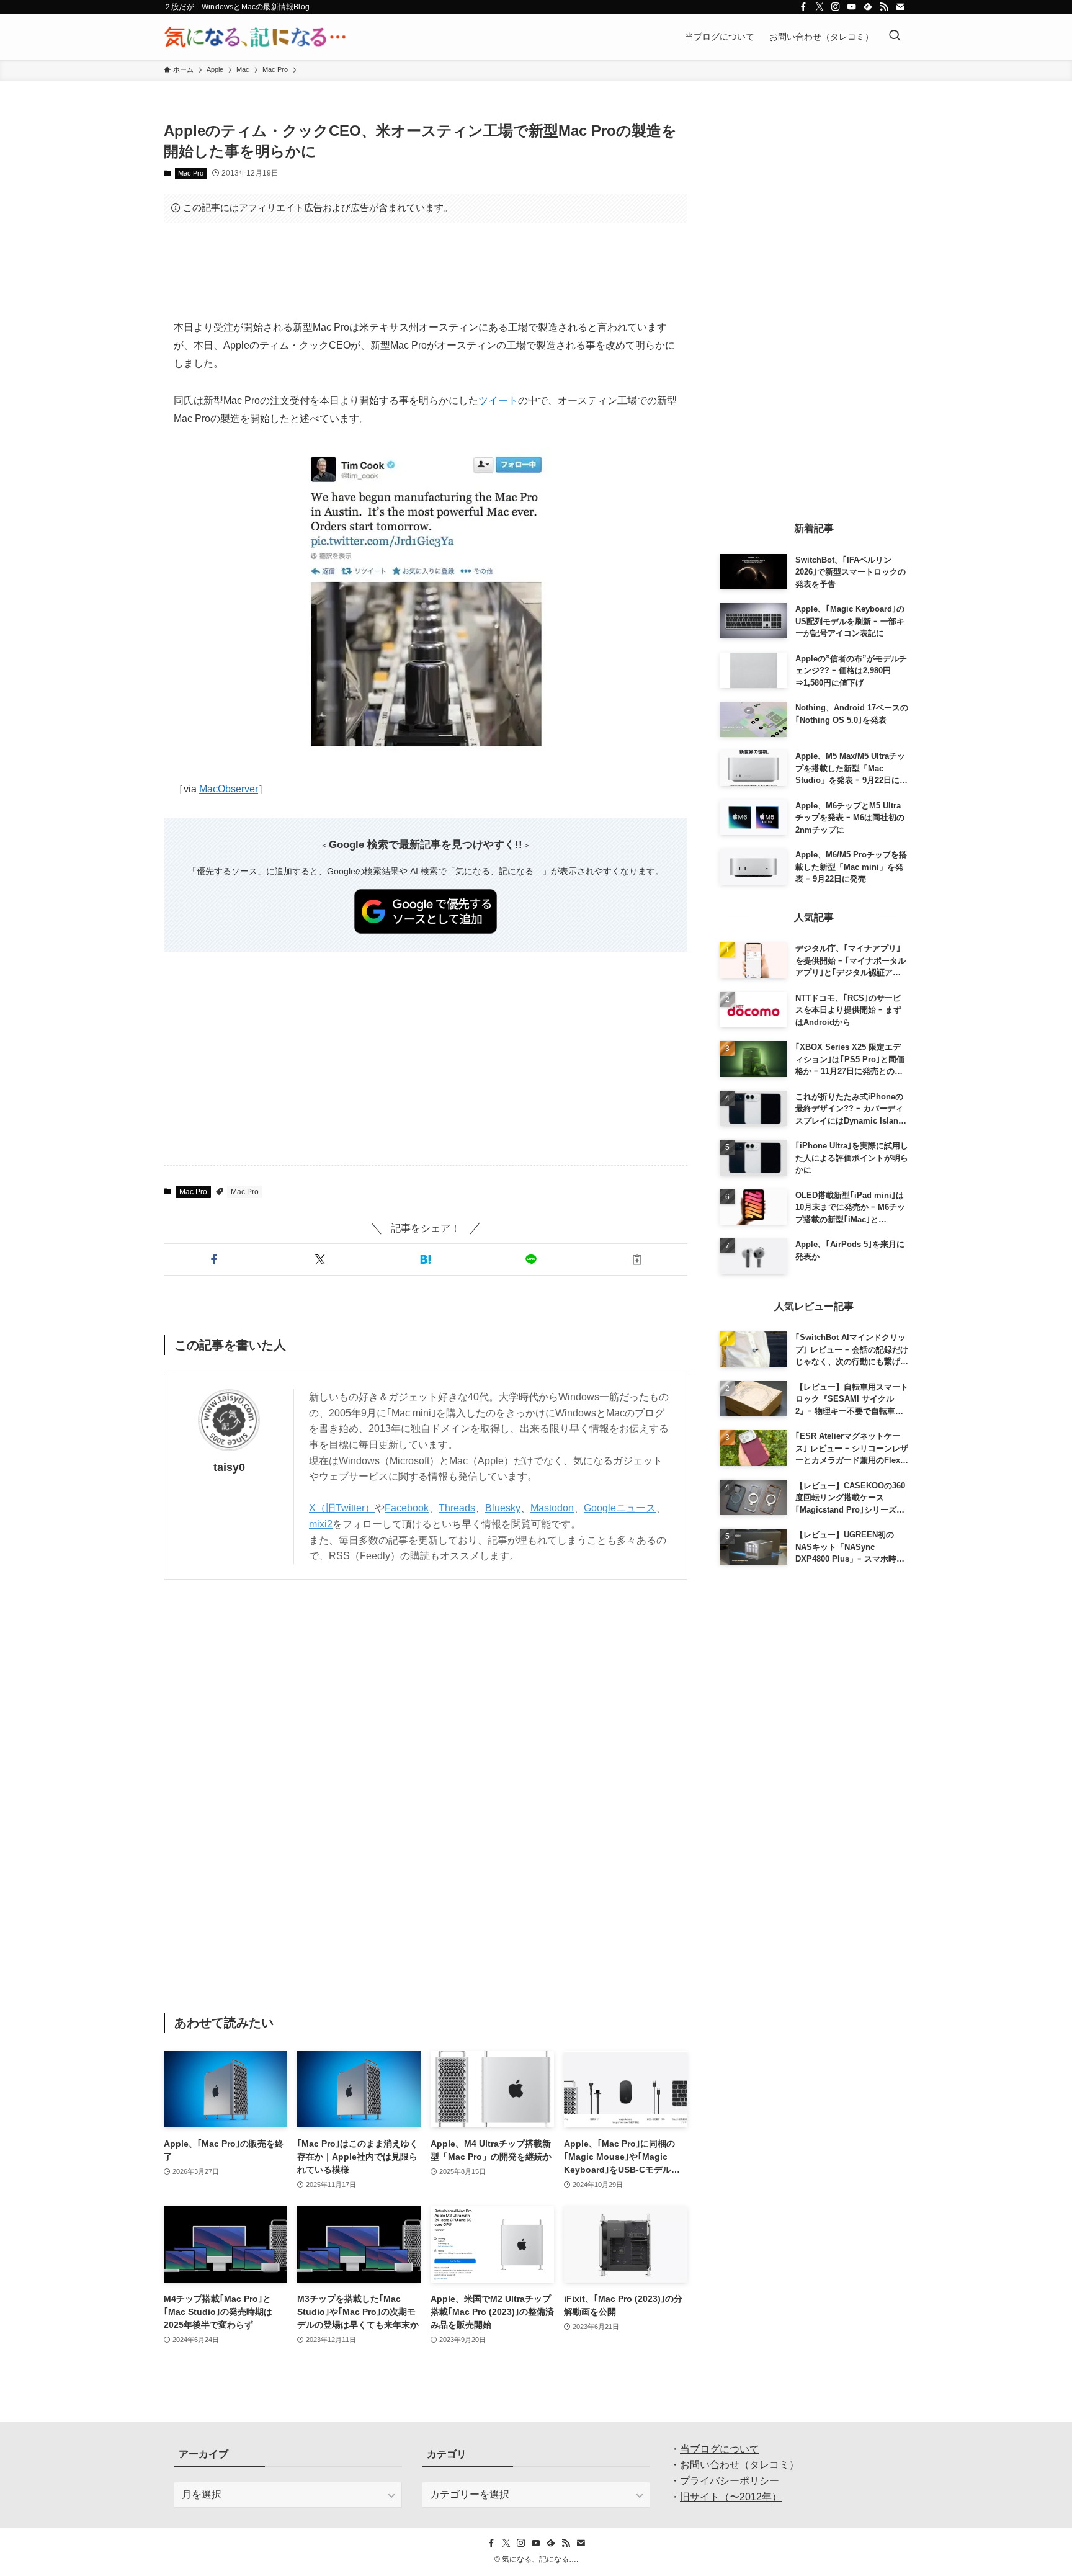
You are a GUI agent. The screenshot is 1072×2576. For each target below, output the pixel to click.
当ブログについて (720, 2449)
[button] (214, 1259)
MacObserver (229, 789)
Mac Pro (191, 173)
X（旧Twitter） (342, 1508)
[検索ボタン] (895, 37)
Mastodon (552, 1508)
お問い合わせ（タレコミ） (739, 2465)
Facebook (407, 1508)
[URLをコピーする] (637, 1259)
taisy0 (229, 1467)
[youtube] (852, 7)
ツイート (498, 400)
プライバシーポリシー (730, 2481)
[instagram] (836, 7)
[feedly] (868, 7)
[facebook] (803, 7)
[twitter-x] (820, 7)
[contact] (900, 7)
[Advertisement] (426, 271)
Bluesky (503, 1508)
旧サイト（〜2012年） (731, 2497)
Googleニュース (620, 1508)
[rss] (884, 7)
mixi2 (321, 1524)
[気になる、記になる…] (255, 37)
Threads (457, 1508)
